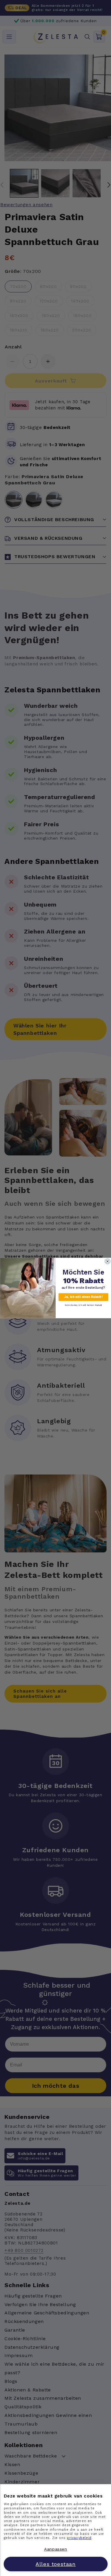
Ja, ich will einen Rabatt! (83, 1297)
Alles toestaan (55, 2564)
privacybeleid (79, 2538)
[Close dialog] (107, 1261)
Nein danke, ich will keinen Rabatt (83, 1305)
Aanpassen (55, 2549)
